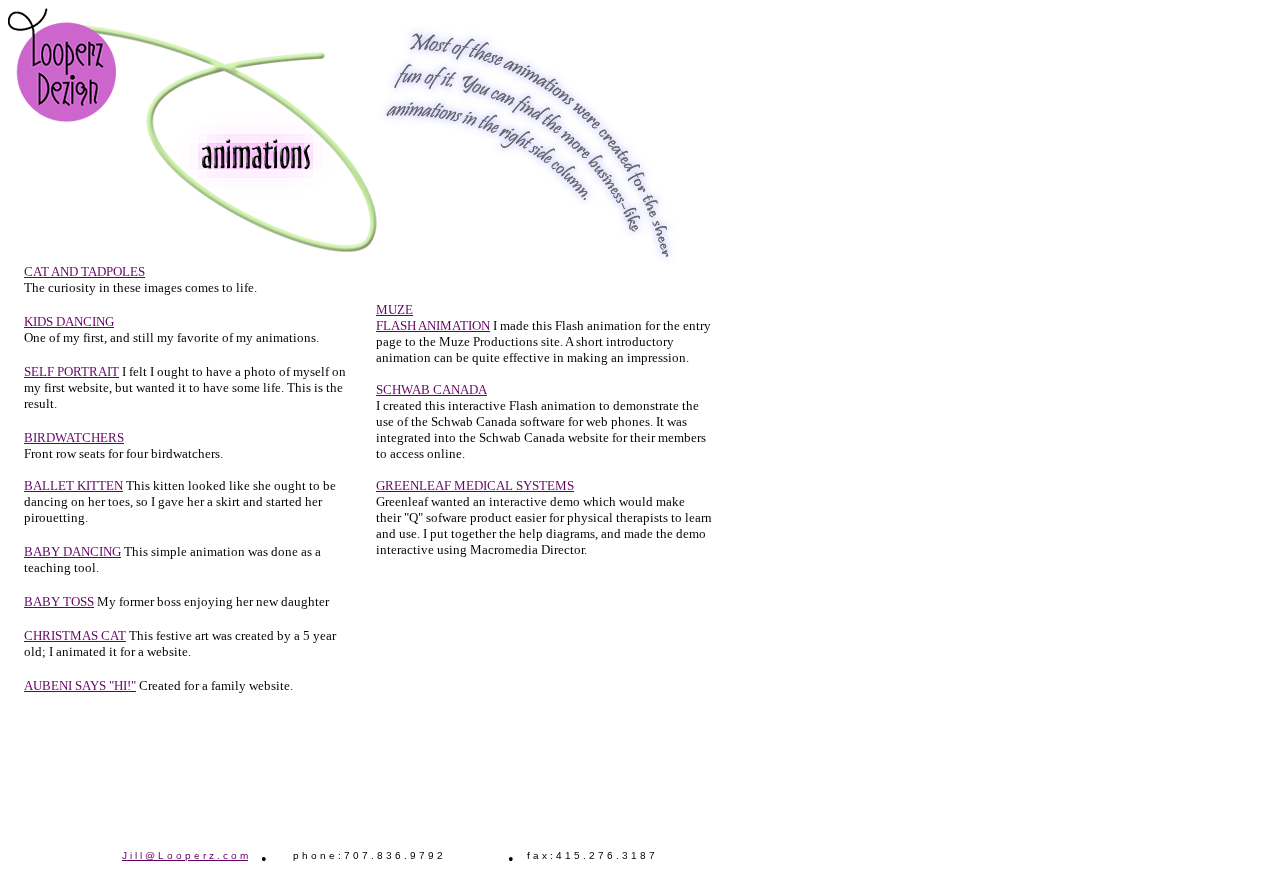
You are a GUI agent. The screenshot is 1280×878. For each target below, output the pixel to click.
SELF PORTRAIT (71, 371)
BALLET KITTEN (73, 485)
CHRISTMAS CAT (75, 635)
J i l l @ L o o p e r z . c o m (185, 855)
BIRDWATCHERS (74, 437)
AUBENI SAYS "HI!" (80, 685)
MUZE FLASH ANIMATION (433, 317)
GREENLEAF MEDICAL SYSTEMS (475, 485)
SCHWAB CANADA (431, 389)
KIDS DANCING (69, 321)
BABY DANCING (72, 551)
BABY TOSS (59, 601)
